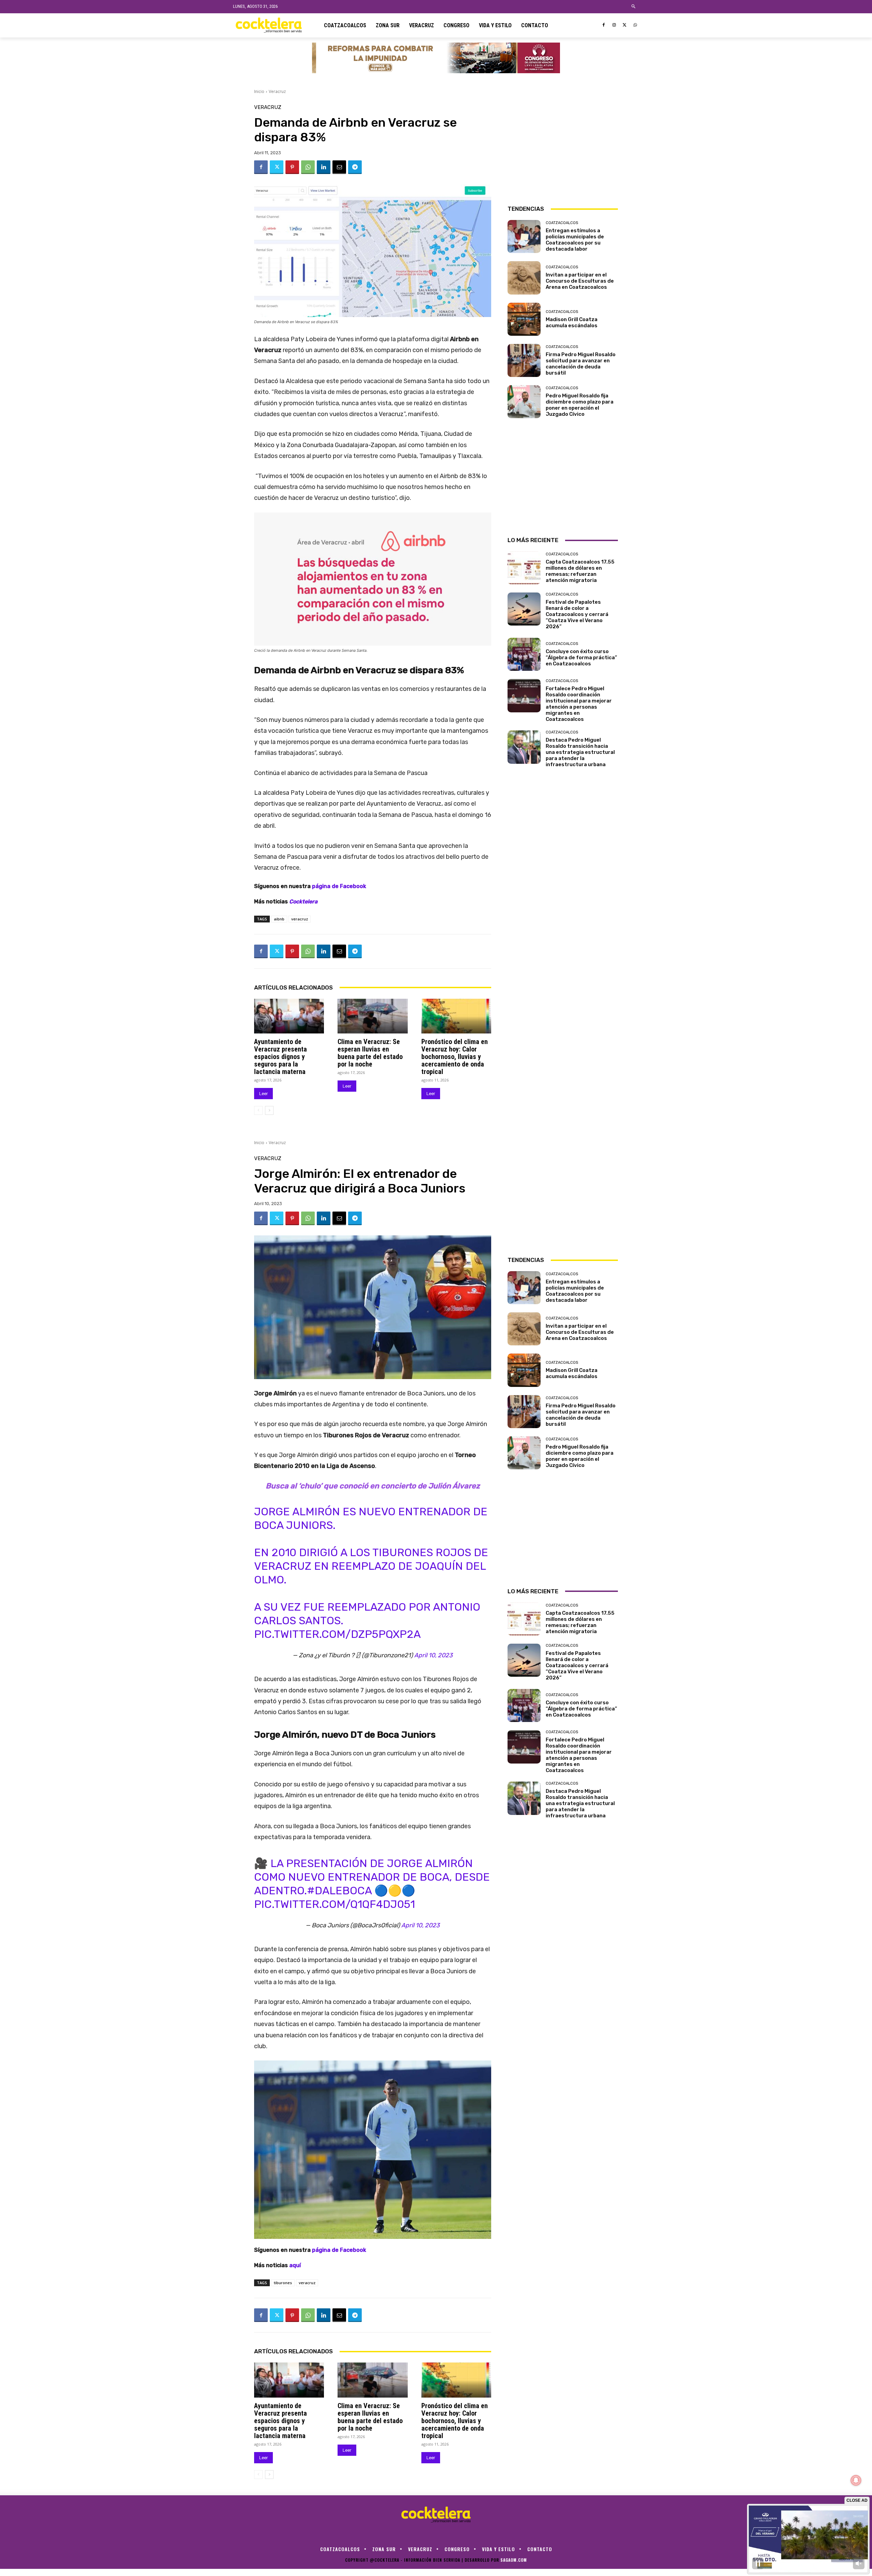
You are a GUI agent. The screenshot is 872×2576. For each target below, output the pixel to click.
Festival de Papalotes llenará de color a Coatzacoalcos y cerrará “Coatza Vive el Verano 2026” (577, 614)
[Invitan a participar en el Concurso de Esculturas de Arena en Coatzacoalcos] (524, 278)
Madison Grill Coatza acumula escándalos (572, 322)
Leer (263, 1094)
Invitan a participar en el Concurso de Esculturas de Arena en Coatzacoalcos (580, 281)
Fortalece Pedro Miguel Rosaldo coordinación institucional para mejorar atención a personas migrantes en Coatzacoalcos (579, 704)
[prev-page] (258, 1110)
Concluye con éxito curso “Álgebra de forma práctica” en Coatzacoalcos (581, 658)
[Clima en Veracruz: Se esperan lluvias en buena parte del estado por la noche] (372, 1016)
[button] (634, 7)
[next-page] (269, 1110)
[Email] (339, 167)
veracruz (300, 919)
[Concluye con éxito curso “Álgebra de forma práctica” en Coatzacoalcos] (524, 654)
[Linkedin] (324, 167)
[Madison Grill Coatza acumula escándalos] (524, 319)
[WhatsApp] (635, 25)
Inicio (259, 91)
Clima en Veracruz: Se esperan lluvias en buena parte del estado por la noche (370, 1053)
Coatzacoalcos (562, 223)
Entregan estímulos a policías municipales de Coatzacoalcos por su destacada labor (575, 240)
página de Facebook (339, 886)
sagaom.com (514, 2560)
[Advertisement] (563, 147)
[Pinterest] (292, 167)
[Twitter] (625, 25)
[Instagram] (614, 25)
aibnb (279, 919)
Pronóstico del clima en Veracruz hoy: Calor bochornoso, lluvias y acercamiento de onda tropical (455, 1057)
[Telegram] (355, 167)
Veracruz (277, 91)
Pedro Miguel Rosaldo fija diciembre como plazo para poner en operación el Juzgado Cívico (580, 405)
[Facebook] (604, 25)
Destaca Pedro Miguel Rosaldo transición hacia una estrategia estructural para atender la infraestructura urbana (580, 752)
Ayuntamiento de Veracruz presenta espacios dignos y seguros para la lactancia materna (281, 1057)
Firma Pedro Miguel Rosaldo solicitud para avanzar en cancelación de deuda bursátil (581, 364)
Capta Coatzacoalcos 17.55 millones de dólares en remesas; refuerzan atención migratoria (580, 571)
